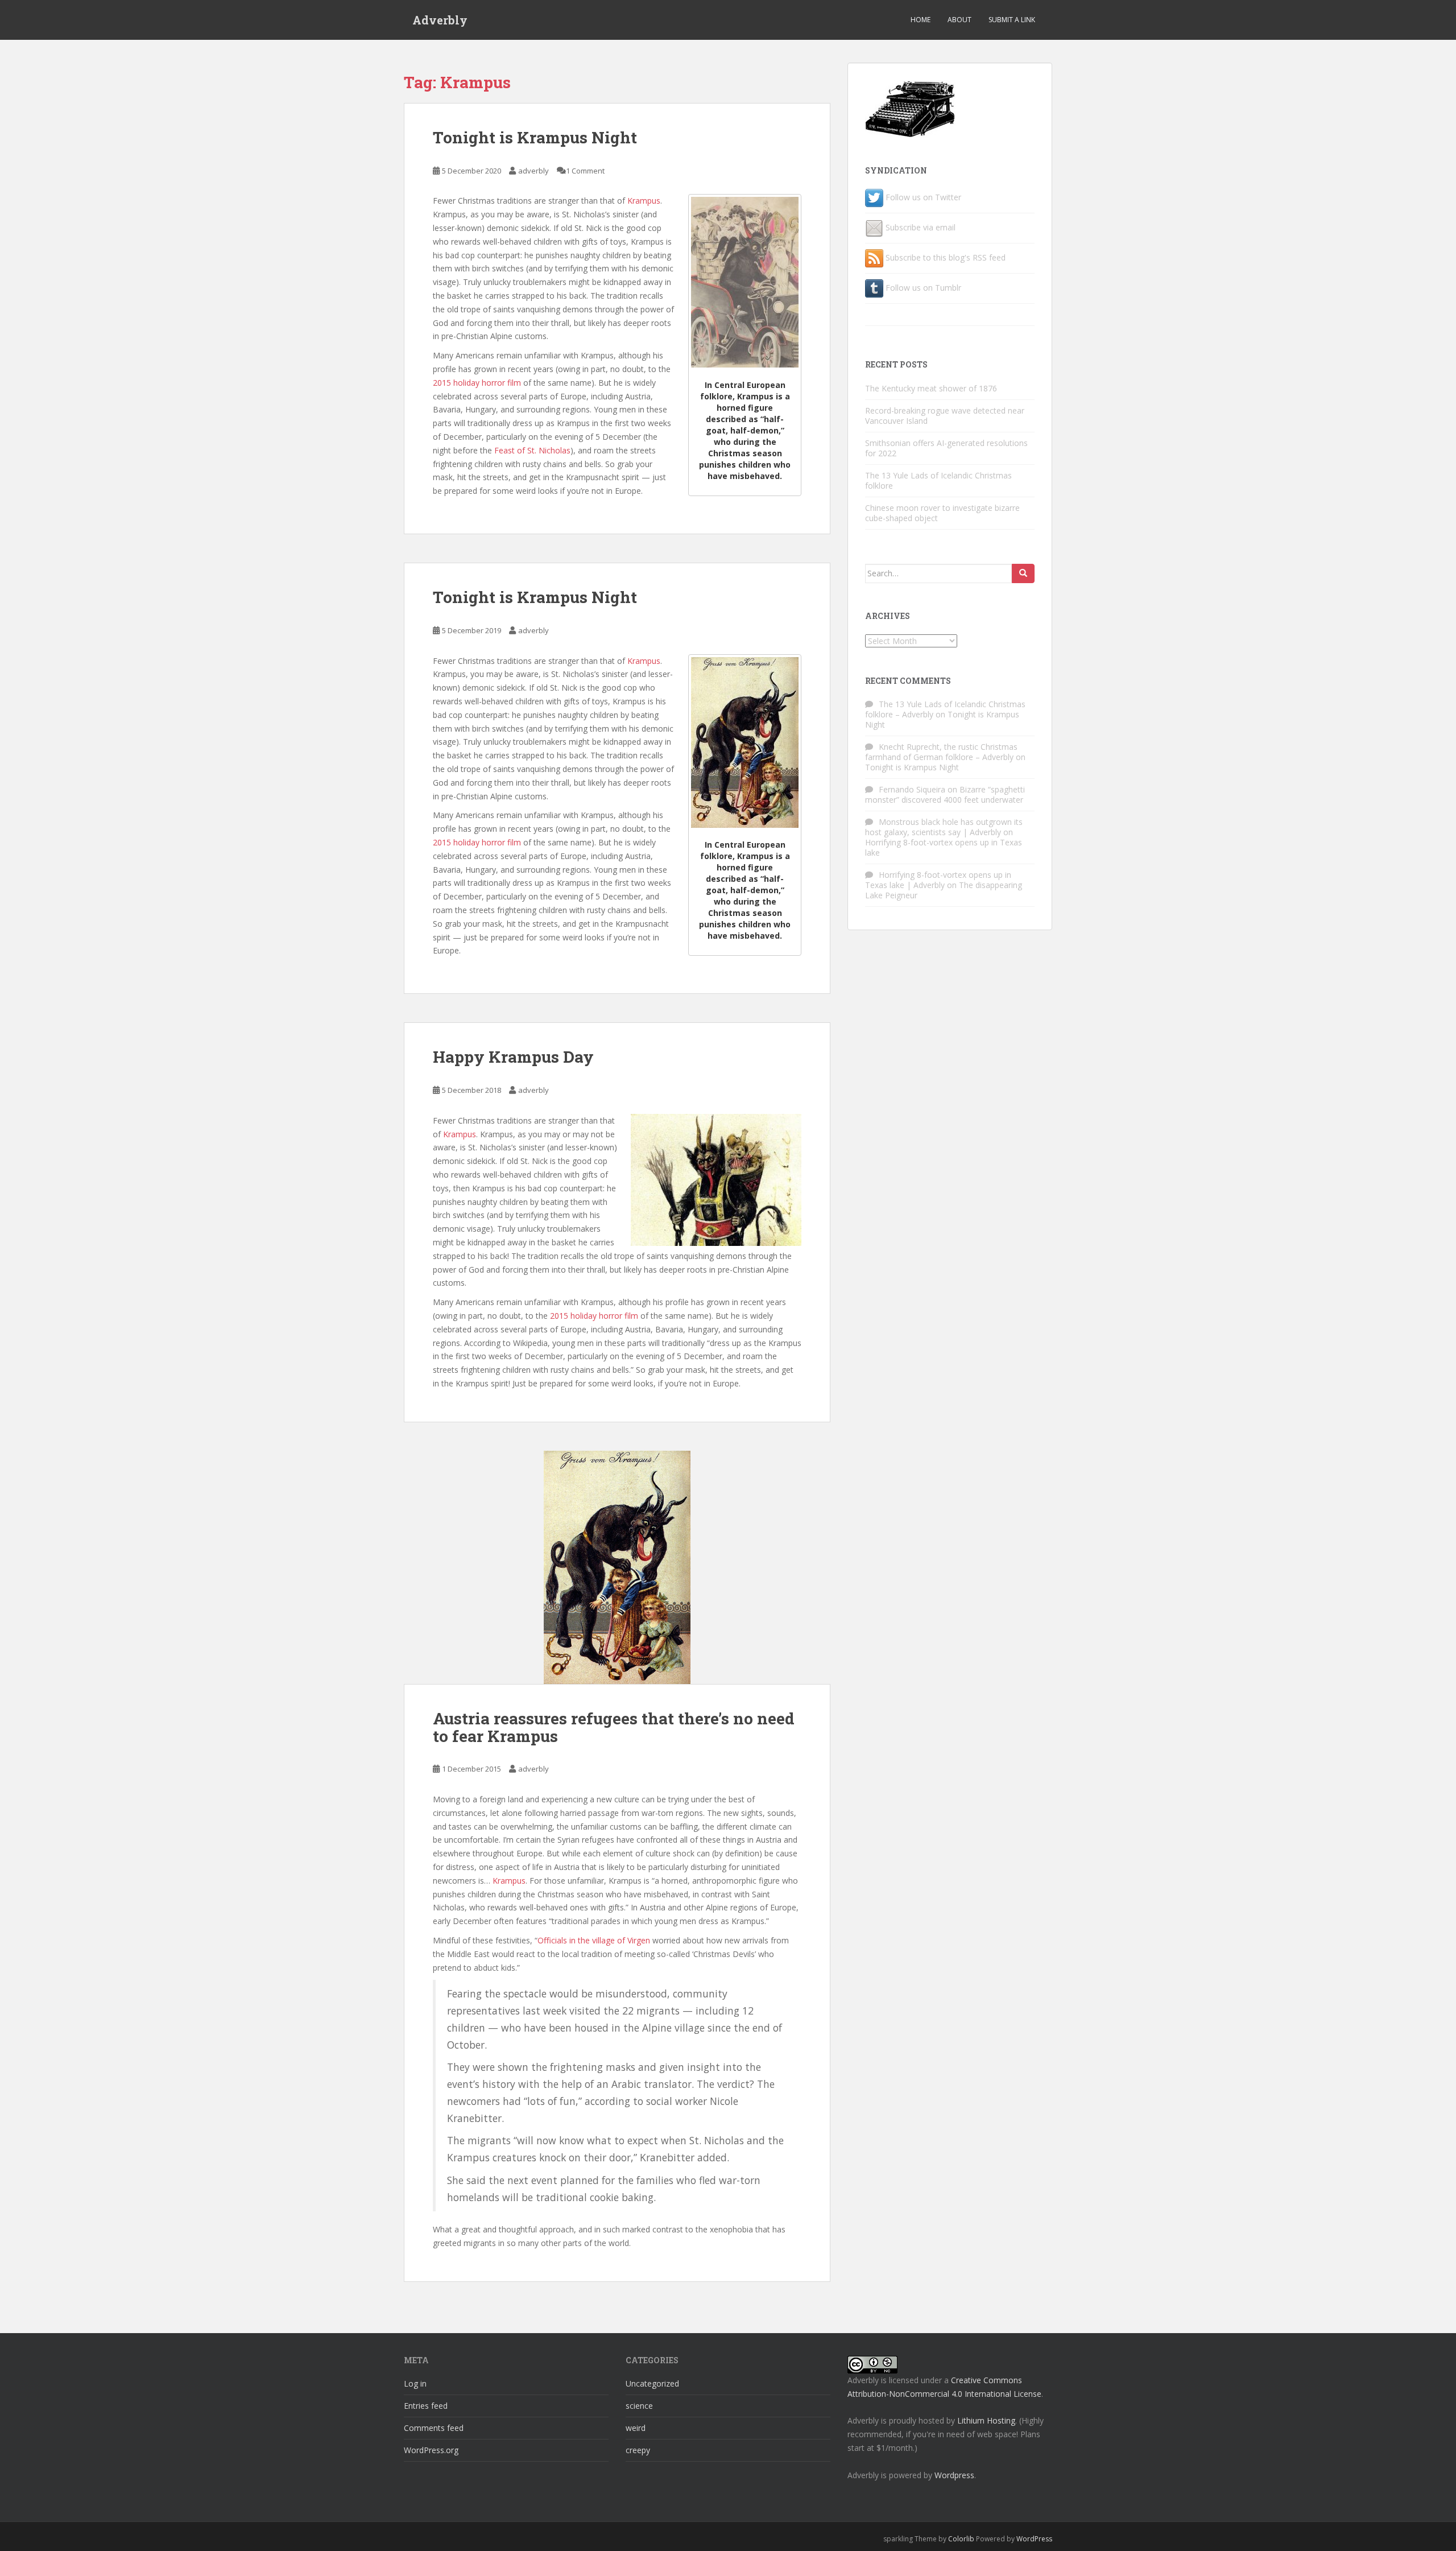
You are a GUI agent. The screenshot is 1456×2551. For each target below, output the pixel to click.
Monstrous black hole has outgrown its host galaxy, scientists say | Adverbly (944, 827)
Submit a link (1012, 20)
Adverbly (440, 20)
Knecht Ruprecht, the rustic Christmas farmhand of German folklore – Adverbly (941, 752)
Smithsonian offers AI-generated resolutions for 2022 (946, 448)
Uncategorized (652, 2383)
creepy (638, 2450)
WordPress (1034, 2539)
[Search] (1023, 573)
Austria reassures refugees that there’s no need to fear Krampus (614, 1727)
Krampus (644, 201)
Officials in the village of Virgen (594, 1940)
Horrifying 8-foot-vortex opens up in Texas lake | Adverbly (938, 880)
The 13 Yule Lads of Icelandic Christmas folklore (938, 480)
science (639, 2406)
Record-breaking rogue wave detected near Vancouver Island (945, 416)
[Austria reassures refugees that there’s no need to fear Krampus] (617, 1567)
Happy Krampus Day (513, 1057)
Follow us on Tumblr (923, 288)
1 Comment (585, 171)
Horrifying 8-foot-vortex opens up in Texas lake (944, 847)
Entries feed (426, 2406)
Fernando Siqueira (912, 789)
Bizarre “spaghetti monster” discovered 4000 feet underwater (945, 794)
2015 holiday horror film (477, 383)
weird (636, 2428)
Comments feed (434, 2428)
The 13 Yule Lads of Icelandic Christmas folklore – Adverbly (945, 709)
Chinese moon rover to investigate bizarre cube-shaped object (942, 513)
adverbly (533, 171)
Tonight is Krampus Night (535, 137)
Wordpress (954, 2475)
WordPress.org (431, 2450)
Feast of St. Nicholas (532, 450)
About (959, 20)
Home (921, 20)
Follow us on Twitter (923, 197)
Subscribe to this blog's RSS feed (946, 257)
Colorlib (961, 2539)
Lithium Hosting (986, 2420)
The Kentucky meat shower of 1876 (931, 388)
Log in (415, 2383)
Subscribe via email (921, 227)
